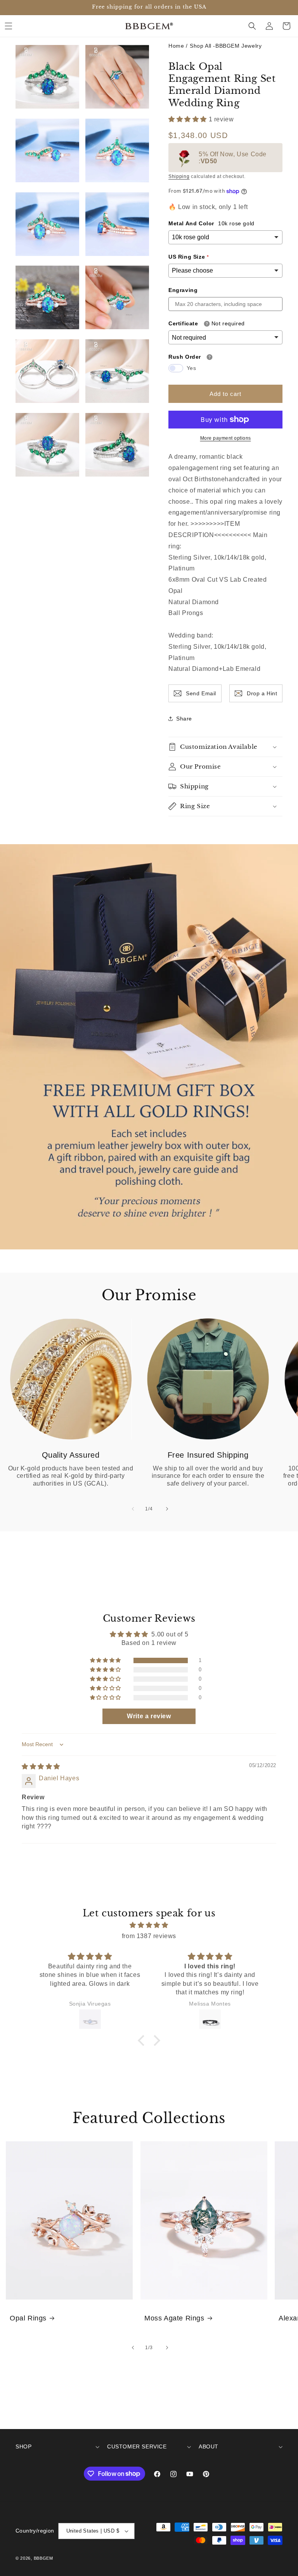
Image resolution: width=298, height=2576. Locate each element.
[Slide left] (132, 1509)
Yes (191, 368)
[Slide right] (166, 1509)
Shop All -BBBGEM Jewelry (226, 46)
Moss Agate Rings (174, 2318)
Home (176, 46)
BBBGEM (43, 2558)
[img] (41, 1767)
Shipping (179, 176)
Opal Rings (28, 2318)
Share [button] (184, 719)
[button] (9, 26)
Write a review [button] (149, 1716)
